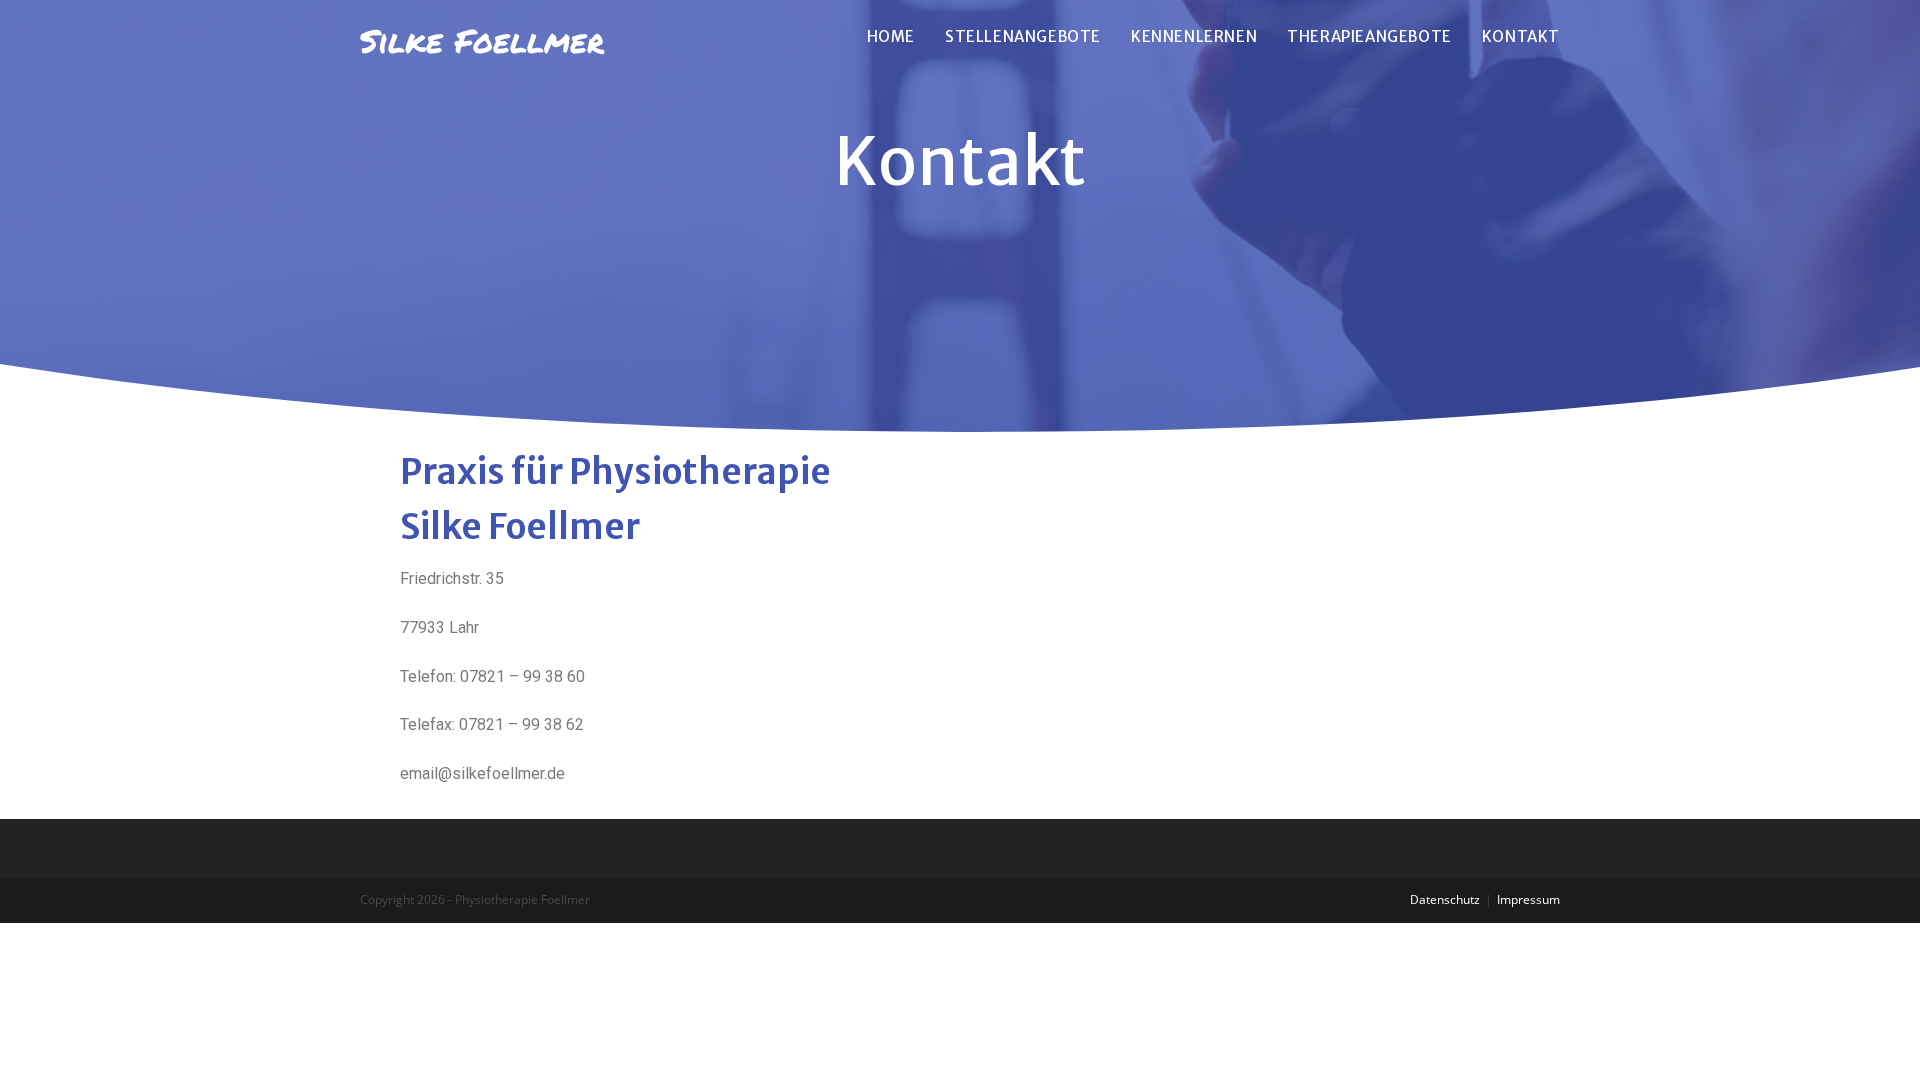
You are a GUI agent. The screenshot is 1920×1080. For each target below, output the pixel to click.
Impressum (1528, 899)
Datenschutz (1445, 899)
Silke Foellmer (482, 40)
